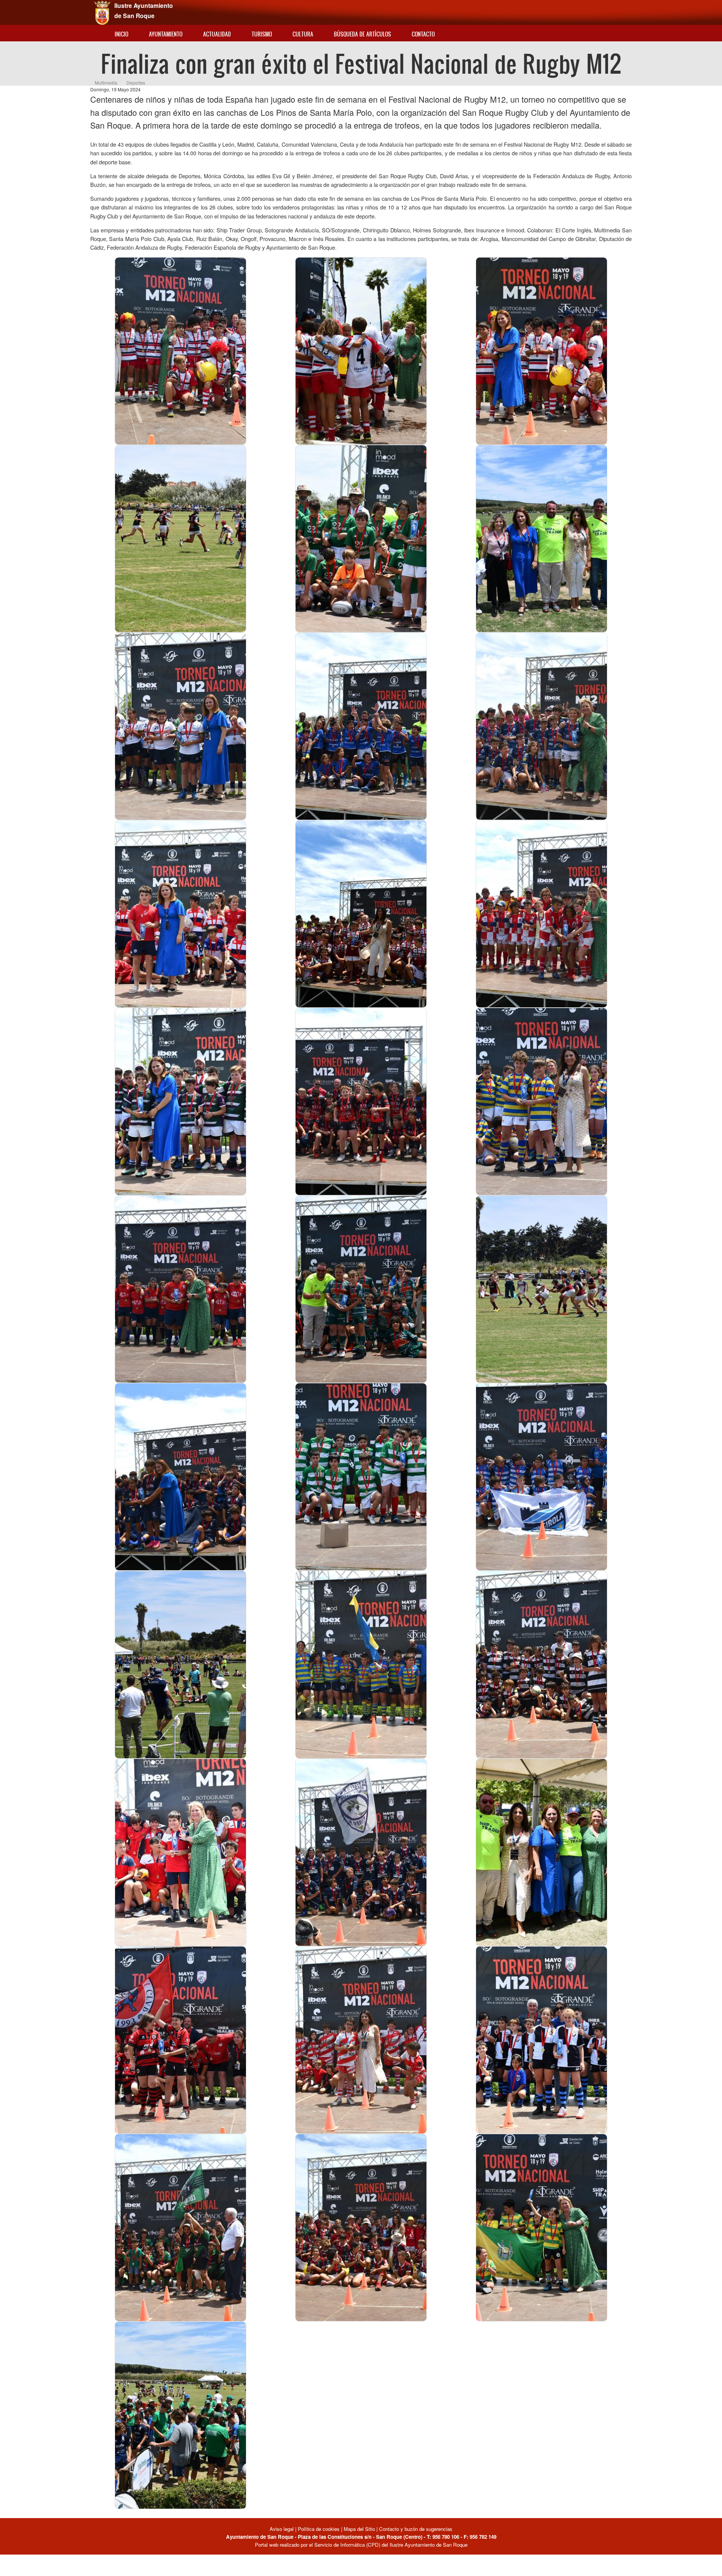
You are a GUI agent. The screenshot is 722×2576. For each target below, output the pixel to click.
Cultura (303, 34)
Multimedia (106, 83)
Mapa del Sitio (359, 2529)
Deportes (136, 83)
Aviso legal (282, 2529)
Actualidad (217, 34)
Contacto (423, 34)
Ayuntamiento (166, 34)
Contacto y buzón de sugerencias (416, 2529)
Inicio (121, 34)
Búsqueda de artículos (363, 34)
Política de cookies (319, 2529)
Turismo (262, 34)
